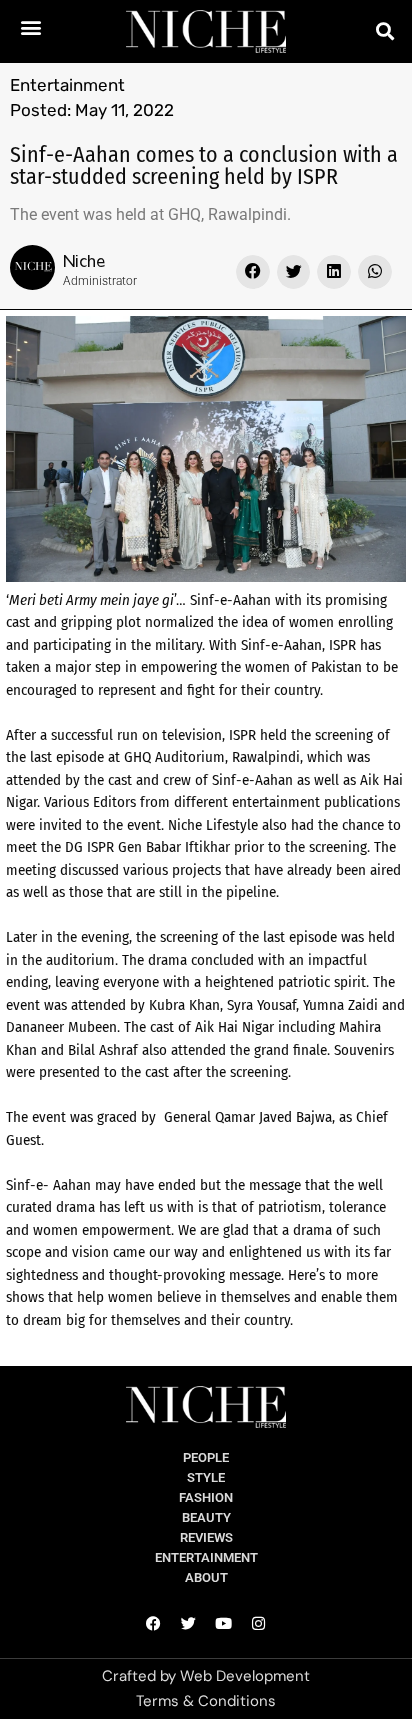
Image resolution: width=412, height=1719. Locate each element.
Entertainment (67, 85)
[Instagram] (259, 1623)
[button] (30, 26)
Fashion (206, 1497)
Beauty (206, 1517)
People (206, 1457)
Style (206, 1477)
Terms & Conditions (206, 1701)
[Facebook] (154, 1623)
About (206, 1577)
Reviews (206, 1537)
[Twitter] (189, 1623)
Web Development (245, 1676)
